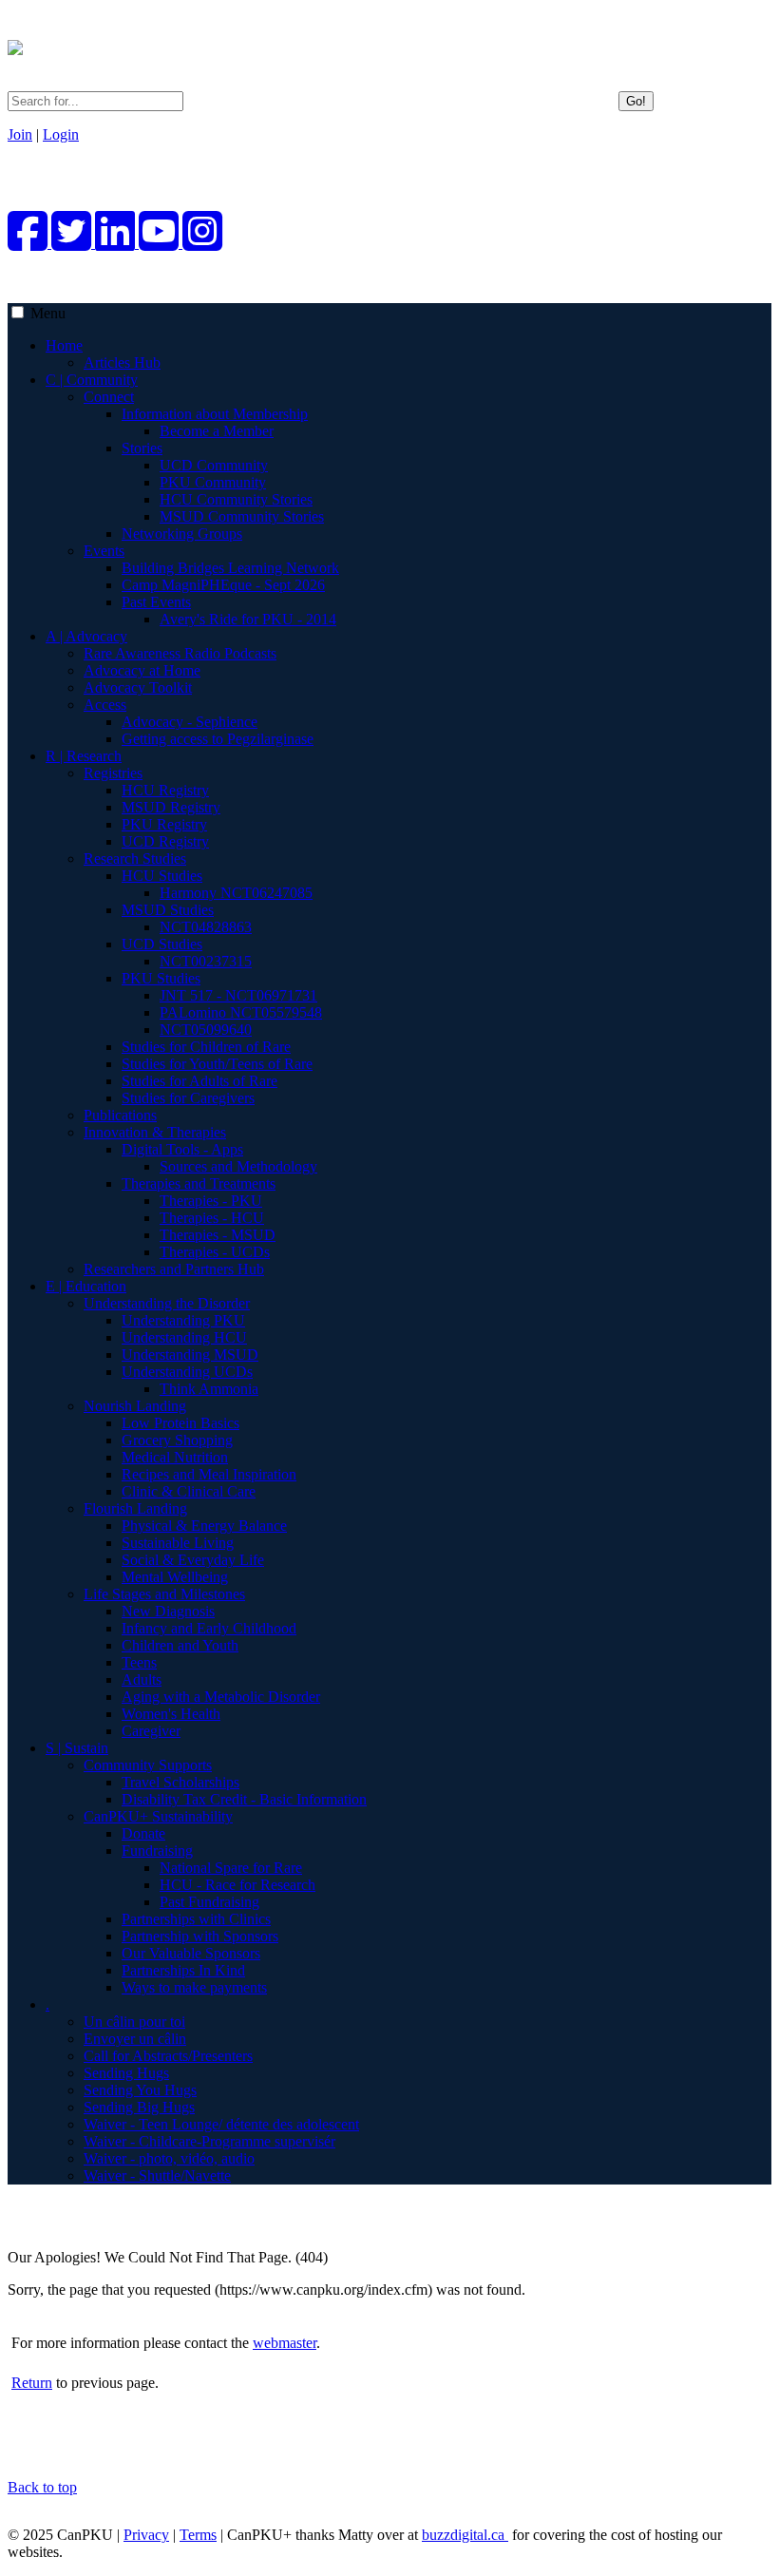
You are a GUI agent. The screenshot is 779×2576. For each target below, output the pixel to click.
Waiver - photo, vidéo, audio (169, 2158)
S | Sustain (77, 1748)
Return (32, 2383)
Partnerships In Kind (183, 1970)
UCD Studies (162, 944)
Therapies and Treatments (199, 1183)
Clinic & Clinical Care (189, 1491)
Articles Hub (122, 363)
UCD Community (214, 465)
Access (105, 705)
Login (61, 134)
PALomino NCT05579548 (241, 1012)
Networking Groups (182, 534)
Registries (113, 773)
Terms (198, 2535)
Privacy (146, 2535)
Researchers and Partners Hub (174, 1269)
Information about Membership (215, 414)
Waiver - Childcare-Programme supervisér (209, 2141)
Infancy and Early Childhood (209, 1628)
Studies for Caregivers (188, 1098)
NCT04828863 (206, 927)
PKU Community (213, 482)
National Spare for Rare (231, 1868)
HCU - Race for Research (237, 1885)
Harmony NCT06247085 (236, 893)
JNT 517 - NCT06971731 (238, 995)
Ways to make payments (194, 1987)
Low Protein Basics (180, 1423)
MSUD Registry (171, 807)
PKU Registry (164, 824)
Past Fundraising (209, 1902)
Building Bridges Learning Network (230, 568)
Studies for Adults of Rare (199, 1081)
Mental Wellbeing (175, 1577)
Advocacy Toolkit (138, 687)
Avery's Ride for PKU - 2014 (248, 619)
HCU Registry (165, 790)
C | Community (92, 380)
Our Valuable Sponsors (191, 1953)
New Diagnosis (168, 1611)
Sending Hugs (126, 2073)
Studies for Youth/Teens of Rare (217, 1064)
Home (64, 345)
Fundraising (157, 1851)
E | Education (86, 1286)
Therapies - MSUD (218, 1235)
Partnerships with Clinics (196, 1919)
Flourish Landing (135, 1508)
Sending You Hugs (140, 2090)
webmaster (285, 2343)
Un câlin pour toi (134, 2022)
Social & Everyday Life (193, 1560)
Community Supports (148, 1765)
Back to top (42, 2487)
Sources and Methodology (238, 1166)
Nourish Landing (135, 1406)
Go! (636, 101)
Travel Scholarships (180, 1782)
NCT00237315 (206, 961)
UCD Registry (165, 841)
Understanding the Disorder (167, 1303)
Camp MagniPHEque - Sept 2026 (223, 585)
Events (104, 551)
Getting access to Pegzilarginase (218, 739)
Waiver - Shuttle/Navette (157, 2175)
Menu (48, 313)
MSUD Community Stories (242, 516)
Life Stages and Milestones (164, 1594)
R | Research (84, 756)
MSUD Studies (168, 910)
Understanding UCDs (187, 1372)
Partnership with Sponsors (200, 1936)
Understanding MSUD (190, 1355)
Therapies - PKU (211, 1201)
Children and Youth (180, 1645)
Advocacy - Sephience (190, 722)
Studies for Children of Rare (206, 1047)
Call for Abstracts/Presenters (168, 2056)
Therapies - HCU (212, 1218)
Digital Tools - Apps (182, 1149)
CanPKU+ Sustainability (158, 1816)
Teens (139, 1662)
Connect (109, 397)
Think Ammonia (209, 1389)
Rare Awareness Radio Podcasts (180, 653)
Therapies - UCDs (215, 1252)
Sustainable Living (178, 1543)
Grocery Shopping (177, 1440)
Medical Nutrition (175, 1457)
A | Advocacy (86, 636)
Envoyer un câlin (135, 2039)
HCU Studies (162, 876)
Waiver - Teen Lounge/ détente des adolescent (221, 2124)
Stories (142, 448)
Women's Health (171, 1714)
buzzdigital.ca (465, 2535)
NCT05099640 (206, 1030)
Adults (142, 1679)
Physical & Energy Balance (204, 1526)
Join (20, 134)
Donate (143, 1833)
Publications (120, 1115)
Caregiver (151, 1731)
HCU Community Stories (236, 499)
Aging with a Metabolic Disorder (221, 1697)
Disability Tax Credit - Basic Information (244, 1799)
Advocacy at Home (142, 670)
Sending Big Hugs (139, 2107)
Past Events (156, 602)
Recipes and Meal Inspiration (209, 1474)
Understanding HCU (184, 1337)
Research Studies (135, 859)
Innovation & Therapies (155, 1132)
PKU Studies (161, 978)
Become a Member (217, 431)
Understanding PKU (183, 1320)
